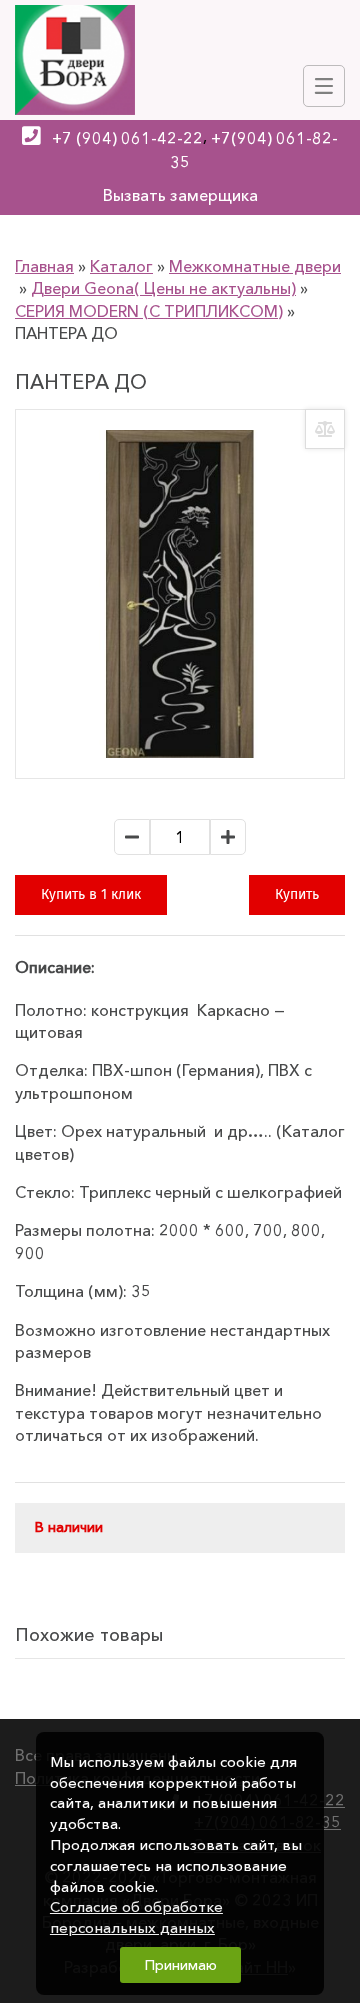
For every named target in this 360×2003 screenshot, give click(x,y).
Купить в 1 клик (91, 894)
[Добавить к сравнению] (325, 429)
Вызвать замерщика (180, 195)
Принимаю (180, 1965)
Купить (297, 894)
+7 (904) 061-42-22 (127, 138)
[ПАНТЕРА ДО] (180, 594)
